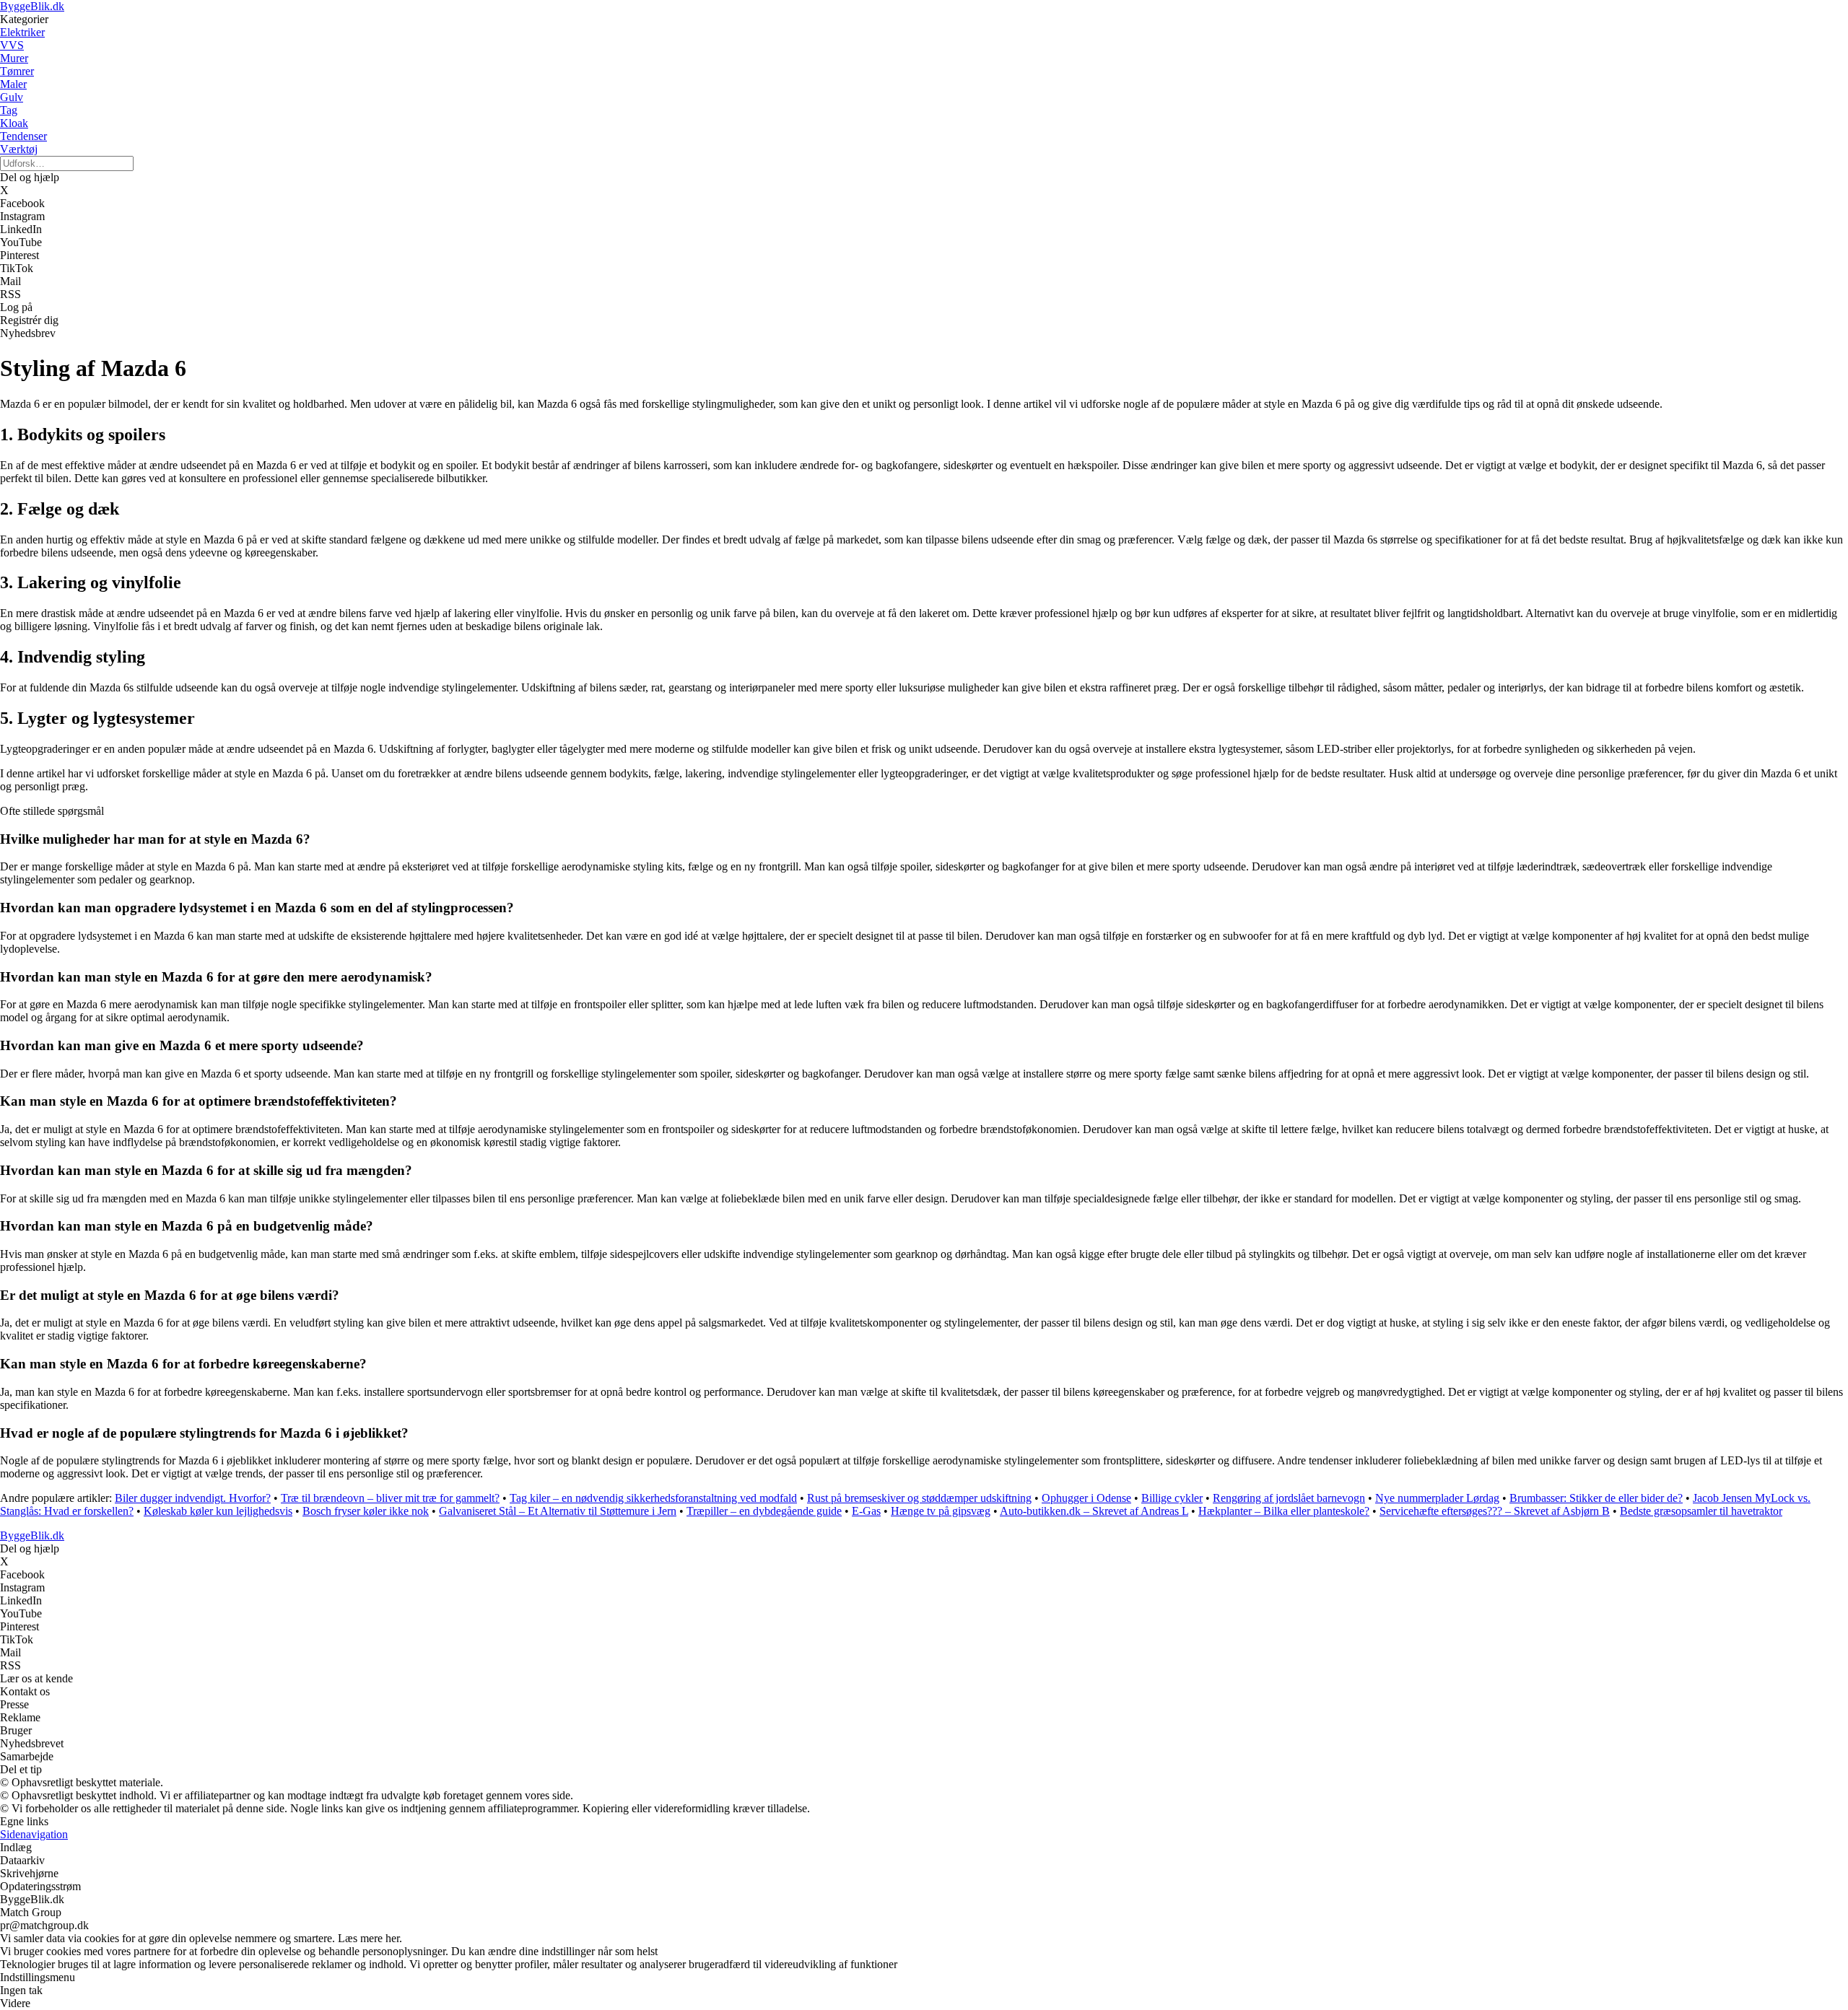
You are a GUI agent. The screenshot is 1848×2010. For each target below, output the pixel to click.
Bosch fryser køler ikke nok (366, 1511)
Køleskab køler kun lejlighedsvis (218, 1511)
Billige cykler (1172, 1498)
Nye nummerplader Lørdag (1437, 1498)
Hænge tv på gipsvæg (941, 1511)
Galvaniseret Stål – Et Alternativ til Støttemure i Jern (558, 1511)
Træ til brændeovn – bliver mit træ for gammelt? (390, 1498)
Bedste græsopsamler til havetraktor (1701, 1511)
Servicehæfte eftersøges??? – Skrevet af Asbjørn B (1495, 1511)
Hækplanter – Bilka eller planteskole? (1284, 1511)
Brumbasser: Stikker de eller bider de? (1596, 1498)
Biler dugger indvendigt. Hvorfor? (193, 1498)
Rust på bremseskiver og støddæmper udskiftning (919, 1498)
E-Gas (866, 1511)
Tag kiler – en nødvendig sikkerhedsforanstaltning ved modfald (653, 1498)
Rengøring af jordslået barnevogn (1289, 1498)
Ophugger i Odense (1086, 1498)
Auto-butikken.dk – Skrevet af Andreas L (1094, 1511)
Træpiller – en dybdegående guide (764, 1511)
